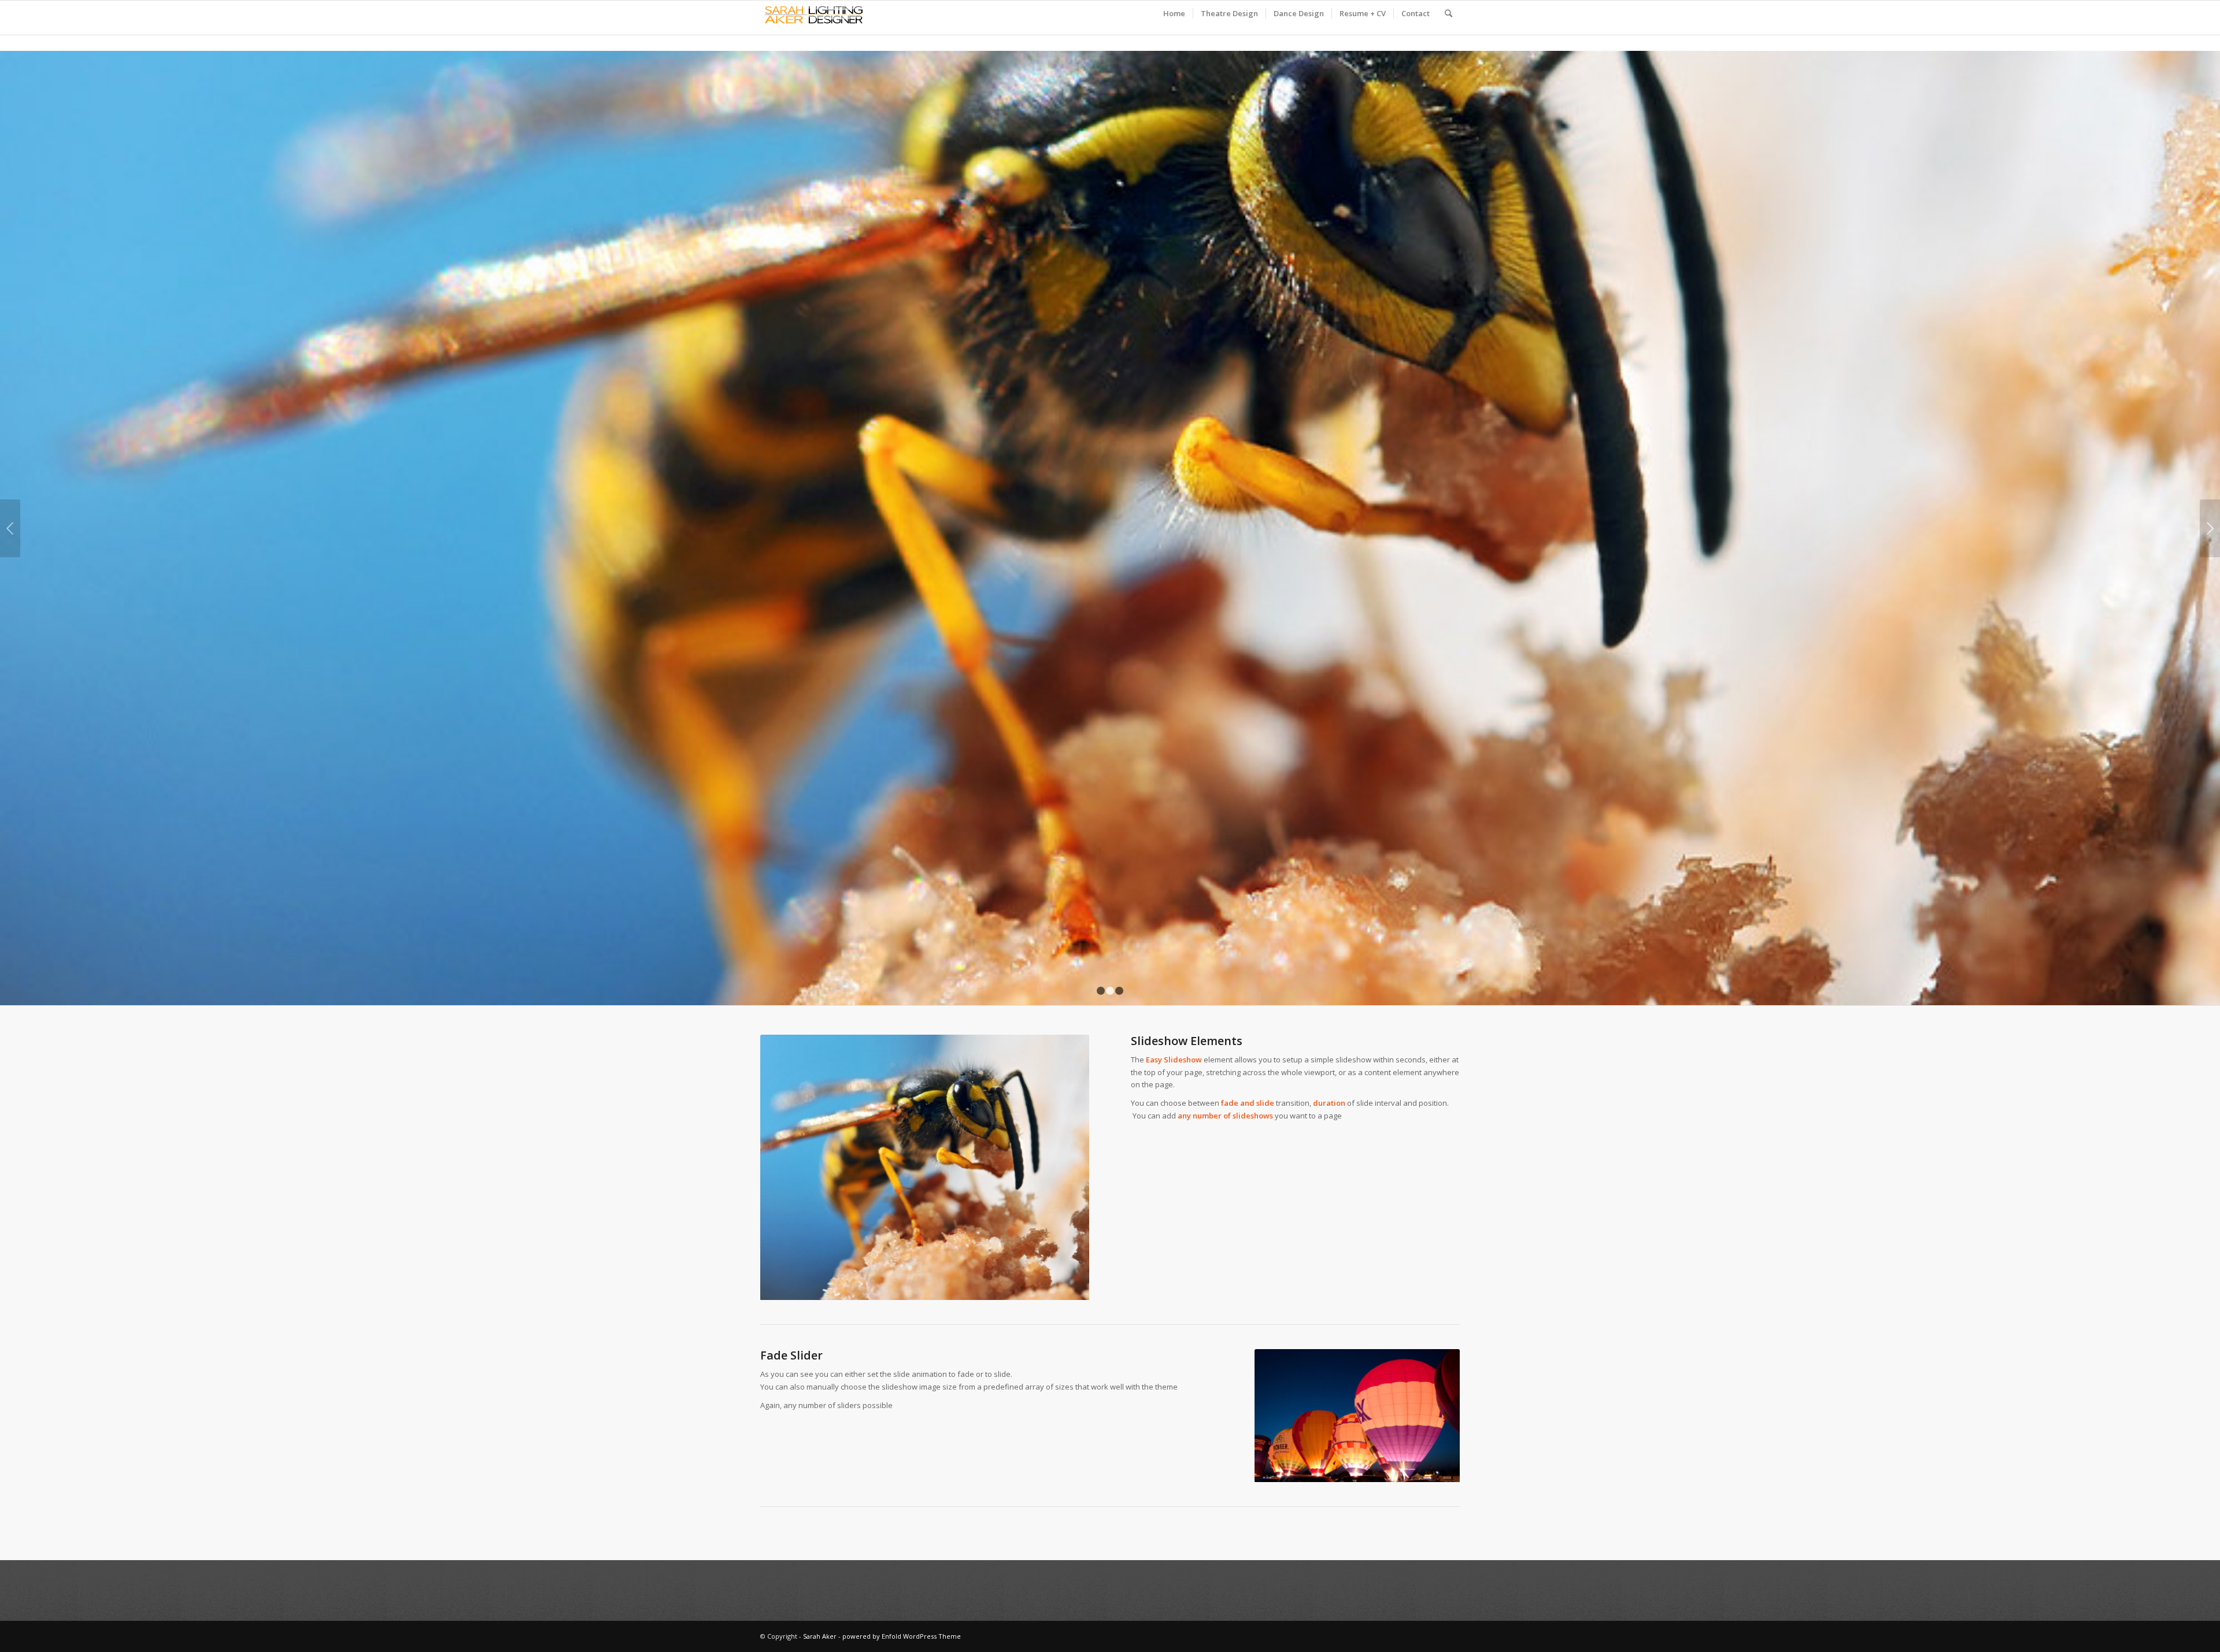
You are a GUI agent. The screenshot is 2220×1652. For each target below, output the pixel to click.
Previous (10, 528)
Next (2210, 528)
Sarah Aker (820, 1636)
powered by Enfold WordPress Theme (902, 1636)
